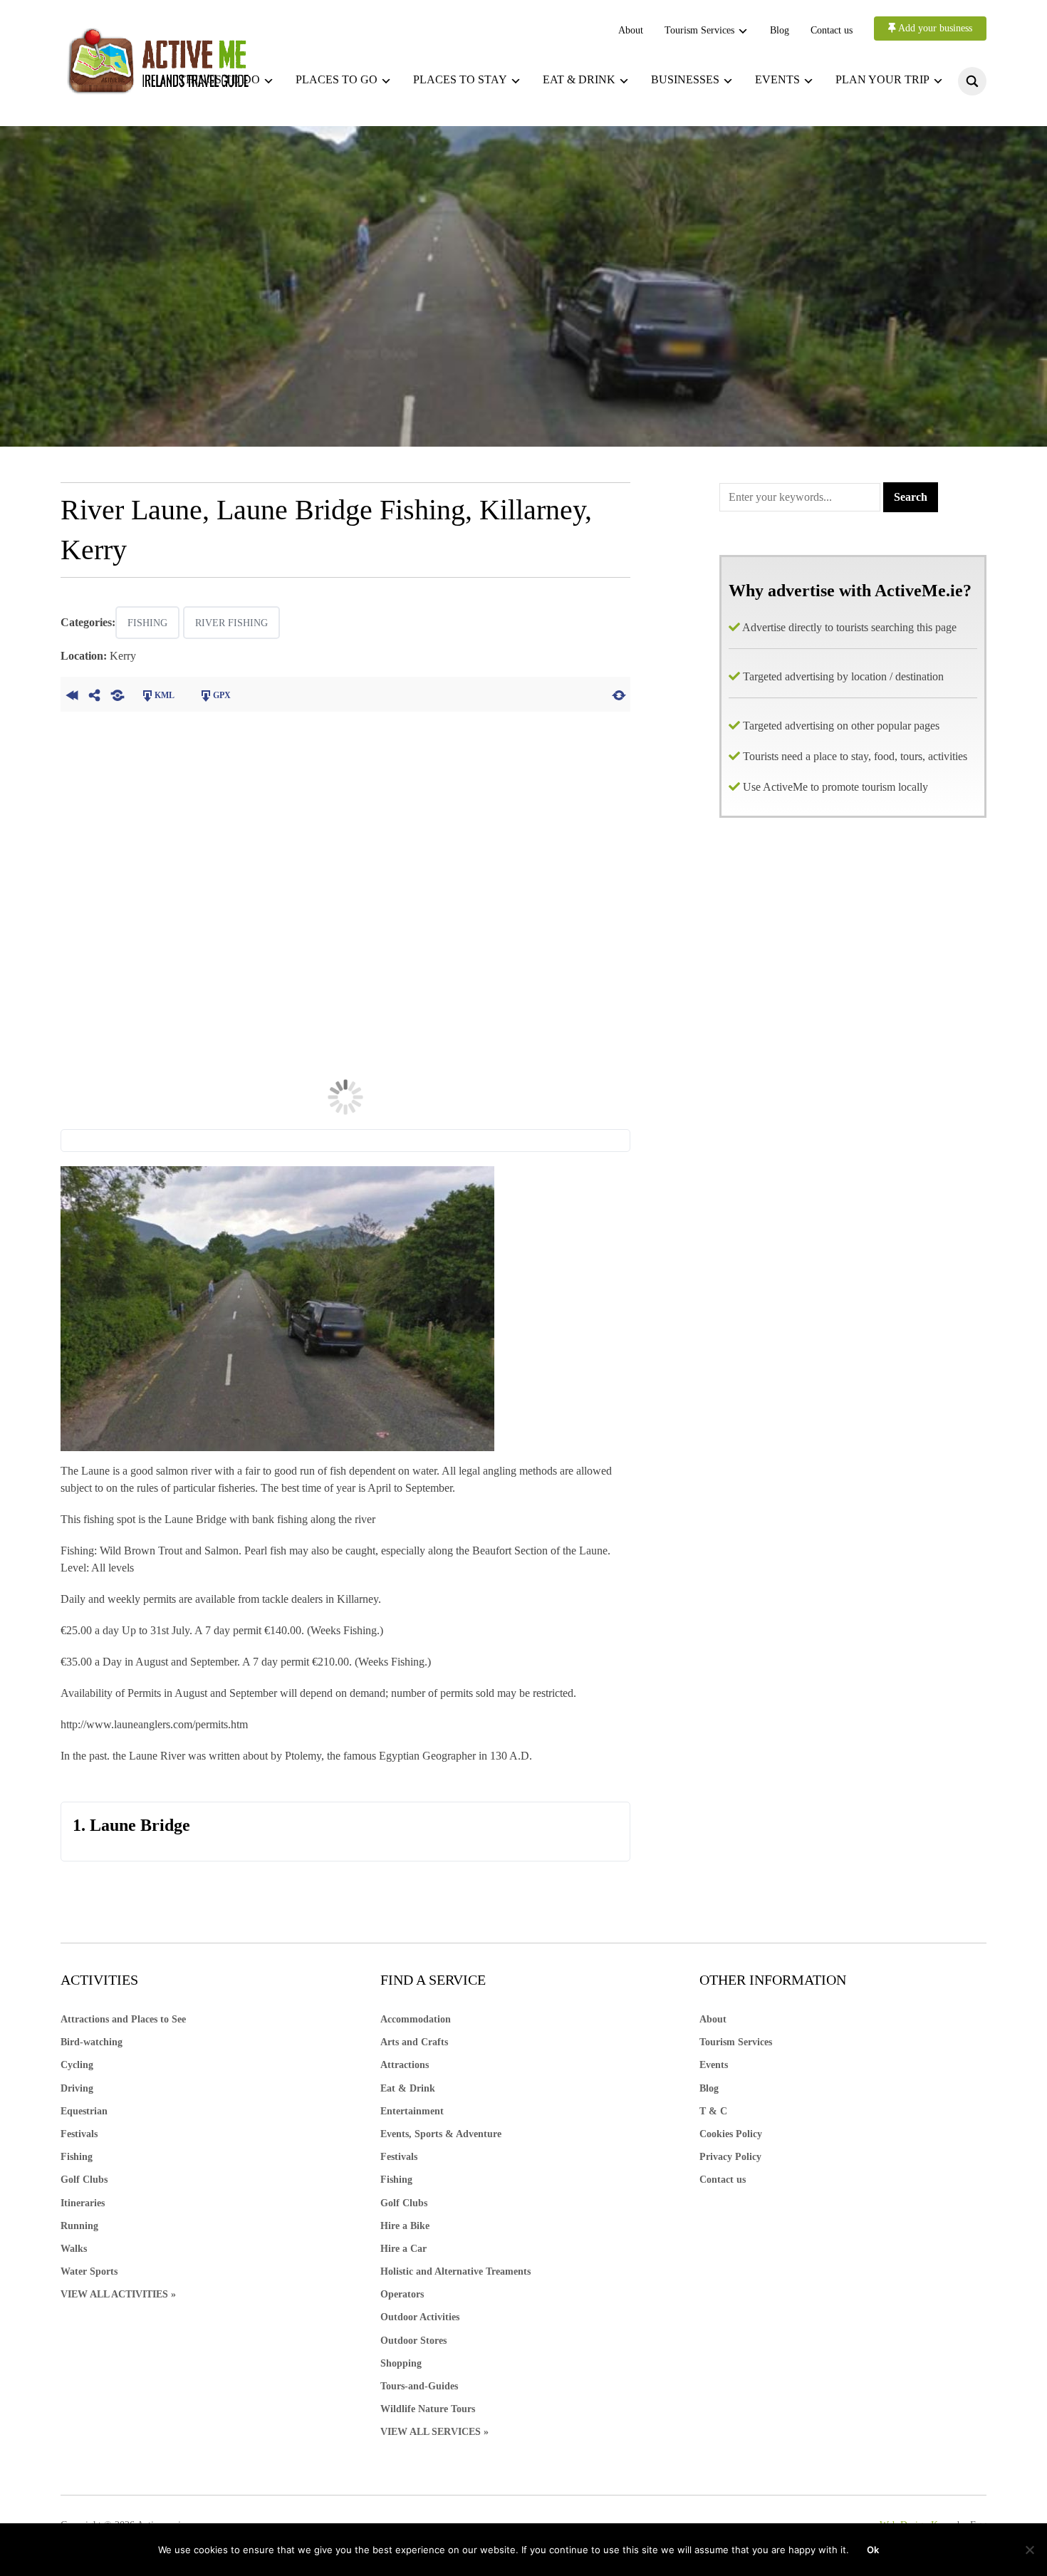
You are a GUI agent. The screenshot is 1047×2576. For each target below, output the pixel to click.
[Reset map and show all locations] (619, 694)
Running (79, 2226)
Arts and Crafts (414, 2042)
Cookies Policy (731, 2134)
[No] (1029, 2550)
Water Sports (89, 2271)
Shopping (401, 2363)
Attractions (405, 2065)
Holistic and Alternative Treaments (455, 2271)
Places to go (337, 79)
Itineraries (83, 2203)
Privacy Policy (730, 2157)
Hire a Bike (405, 2226)
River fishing (231, 623)
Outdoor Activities (420, 2317)
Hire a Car (403, 2249)
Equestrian (84, 2111)
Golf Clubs (84, 2180)
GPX (222, 695)
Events (777, 79)
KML (165, 695)
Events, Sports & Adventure (441, 2134)
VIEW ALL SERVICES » (434, 2432)
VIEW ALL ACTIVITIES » (118, 2294)
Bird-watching (92, 2042)
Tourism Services (699, 30)
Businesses (685, 79)
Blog (780, 30)
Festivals (79, 2134)
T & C (713, 2111)
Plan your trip (882, 79)
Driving (77, 2088)
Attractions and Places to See (123, 2019)
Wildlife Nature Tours (428, 2409)
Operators (402, 2294)
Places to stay (460, 79)
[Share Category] (118, 694)
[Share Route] (95, 694)
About (631, 30)
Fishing (147, 623)
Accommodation (416, 2019)
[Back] (72, 694)
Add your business (934, 28)
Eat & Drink (408, 2088)
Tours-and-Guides (419, 2386)
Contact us (832, 30)
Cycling (77, 2065)
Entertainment (412, 2111)
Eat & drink (579, 79)
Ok (873, 2550)
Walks (74, 2249)
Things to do (219, 79)
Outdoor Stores (413, 2341)
